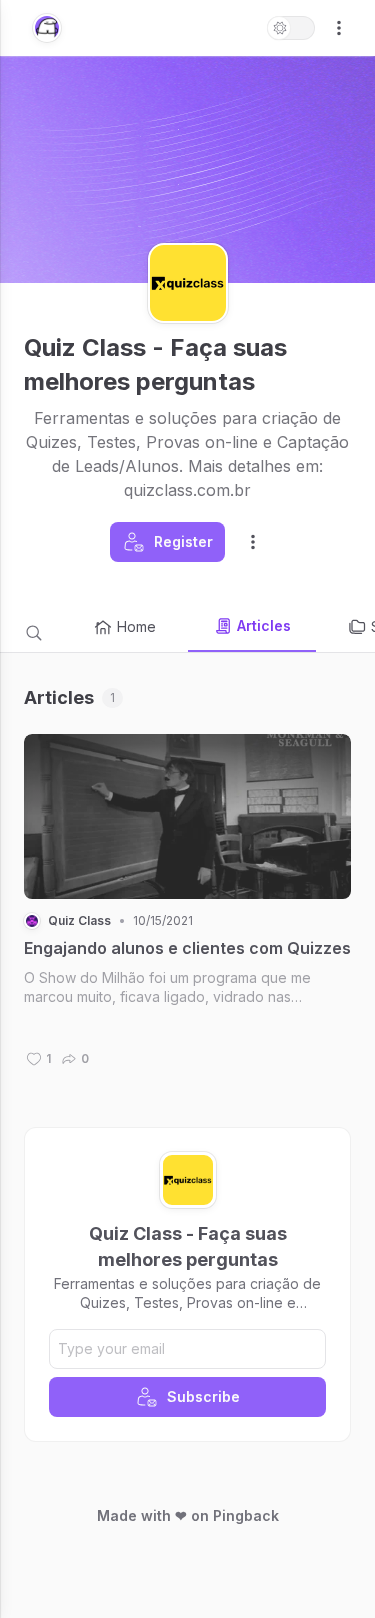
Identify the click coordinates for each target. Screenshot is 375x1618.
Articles (264, 625)
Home (136, 626)
